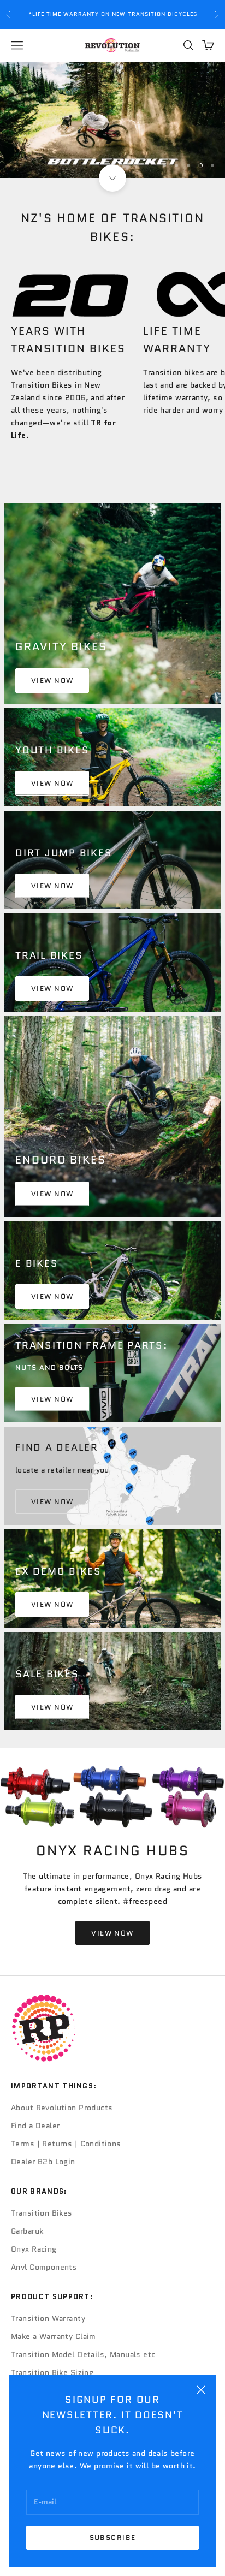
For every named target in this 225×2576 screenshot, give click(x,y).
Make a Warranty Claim (54, 2336)
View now (52, 783)
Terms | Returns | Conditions (66, 2144)
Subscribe (113, 2538)
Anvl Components (44, 2267)
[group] (112, 120)
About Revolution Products (62, 2108)
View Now (52, 1399)
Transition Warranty (48, 2318)
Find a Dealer (35, 2126)
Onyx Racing (34, 2249)
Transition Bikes (42, 2213)
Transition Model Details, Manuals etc (83, 2354)
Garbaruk (27, 2231)
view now (52, 681)
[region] (112, 120)
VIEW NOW (52, 1604)
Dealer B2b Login (43, 2162)
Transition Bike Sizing (52, 2372)
